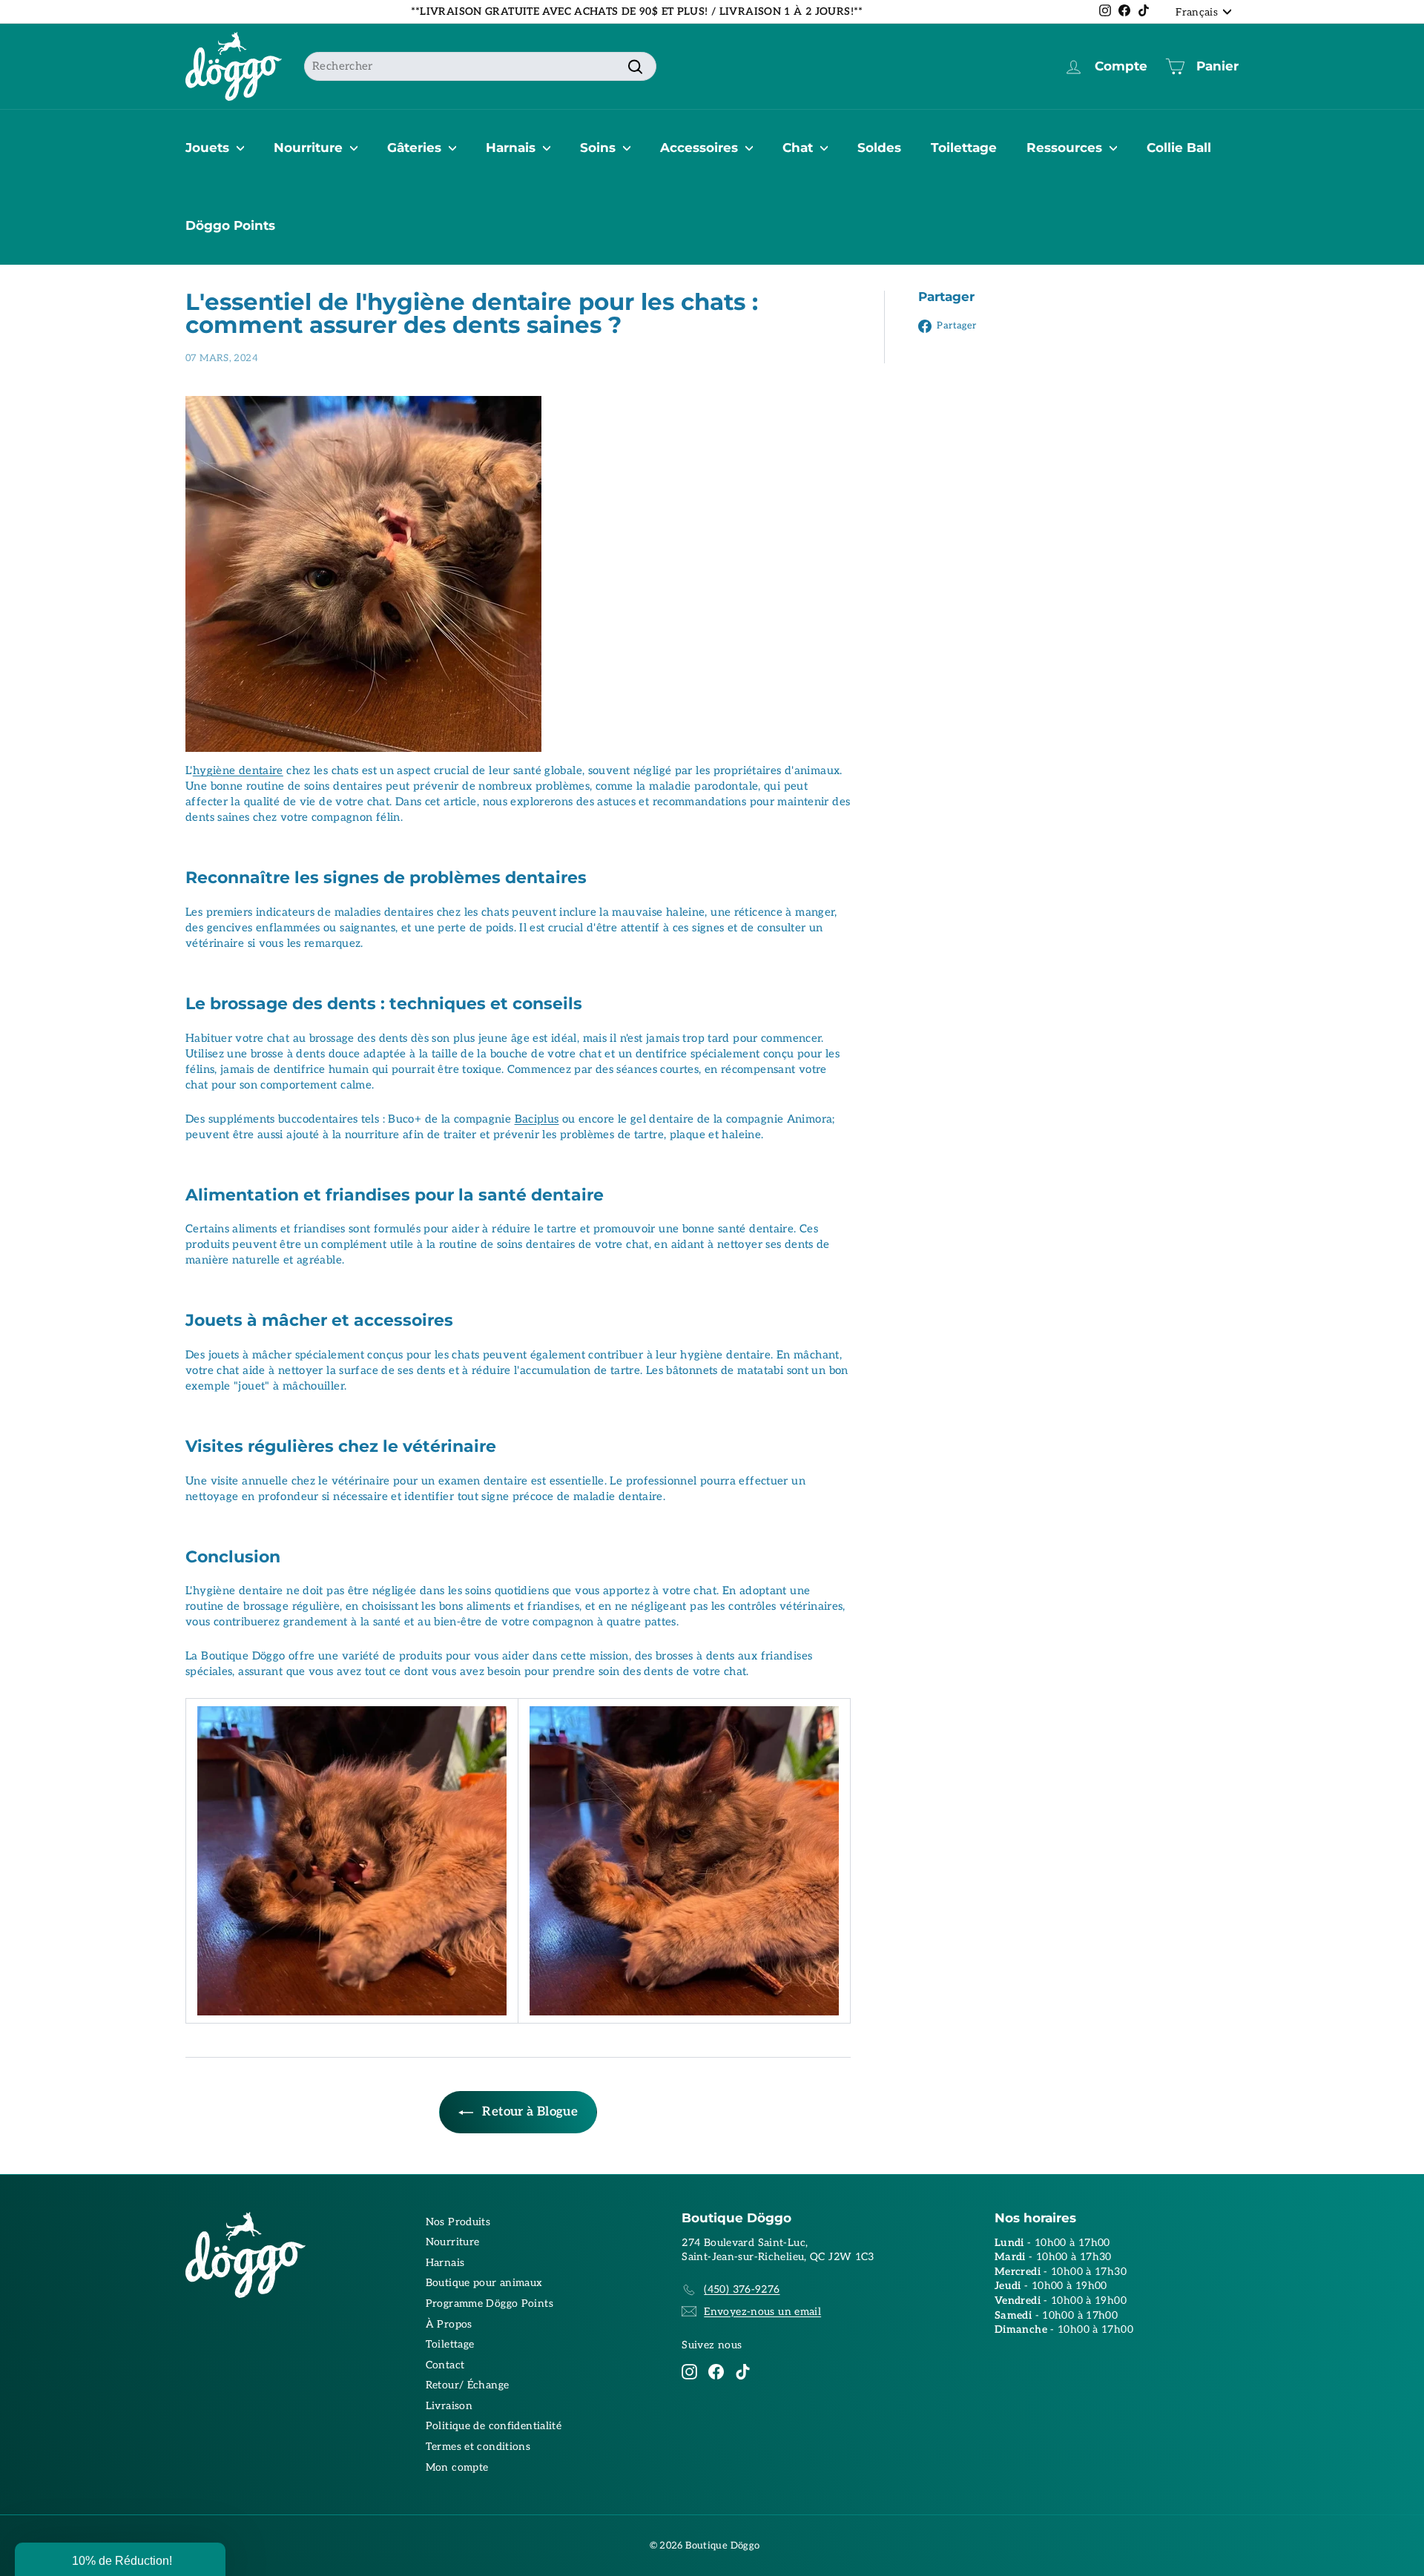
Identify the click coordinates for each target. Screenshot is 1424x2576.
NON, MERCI (857, 1360)
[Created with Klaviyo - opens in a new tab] (712, 1451)
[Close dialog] (985, 1132)
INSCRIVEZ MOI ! (857, 1315)
